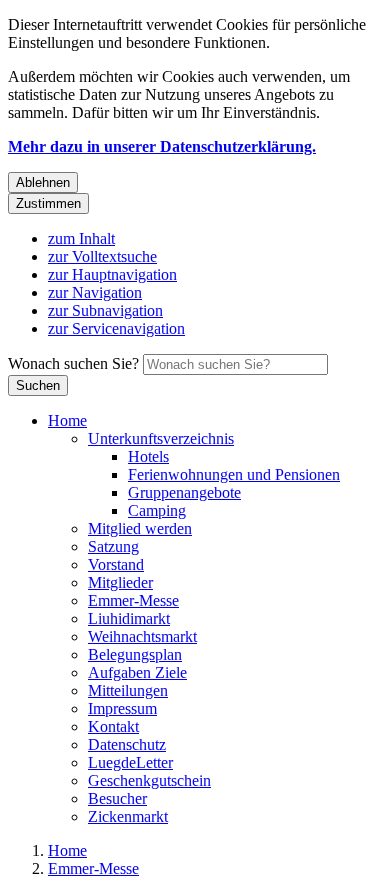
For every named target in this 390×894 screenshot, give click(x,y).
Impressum (122, 708)
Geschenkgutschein (149, 780)
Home (67, 420)
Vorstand (116, 564)
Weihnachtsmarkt (142, 636)
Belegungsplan (135, 654)
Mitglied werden (140, 528)
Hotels (148, 456)
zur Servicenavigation (116, 328)
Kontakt (113, 726)
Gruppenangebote (184, 492)
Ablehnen (43, 182)
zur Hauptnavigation (112, 274)
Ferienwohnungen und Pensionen (234, 474)
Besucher (117, 798)
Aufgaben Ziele (137, 672)
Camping (157, 510)
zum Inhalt (81, 238)
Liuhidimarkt (129, 618)
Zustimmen (48, 203)
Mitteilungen (128, 690)
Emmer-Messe (133, 600)
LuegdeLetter (130, 762)
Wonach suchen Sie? (73, 363)
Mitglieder (120, 582)
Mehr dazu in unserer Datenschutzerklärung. (162, 146)
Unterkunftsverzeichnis (161, 438)
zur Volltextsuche (102, 256)
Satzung (113, 546)
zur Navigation (95, 292)
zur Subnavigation (105, 310)
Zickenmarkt (128, 816)
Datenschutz (127, 744)
